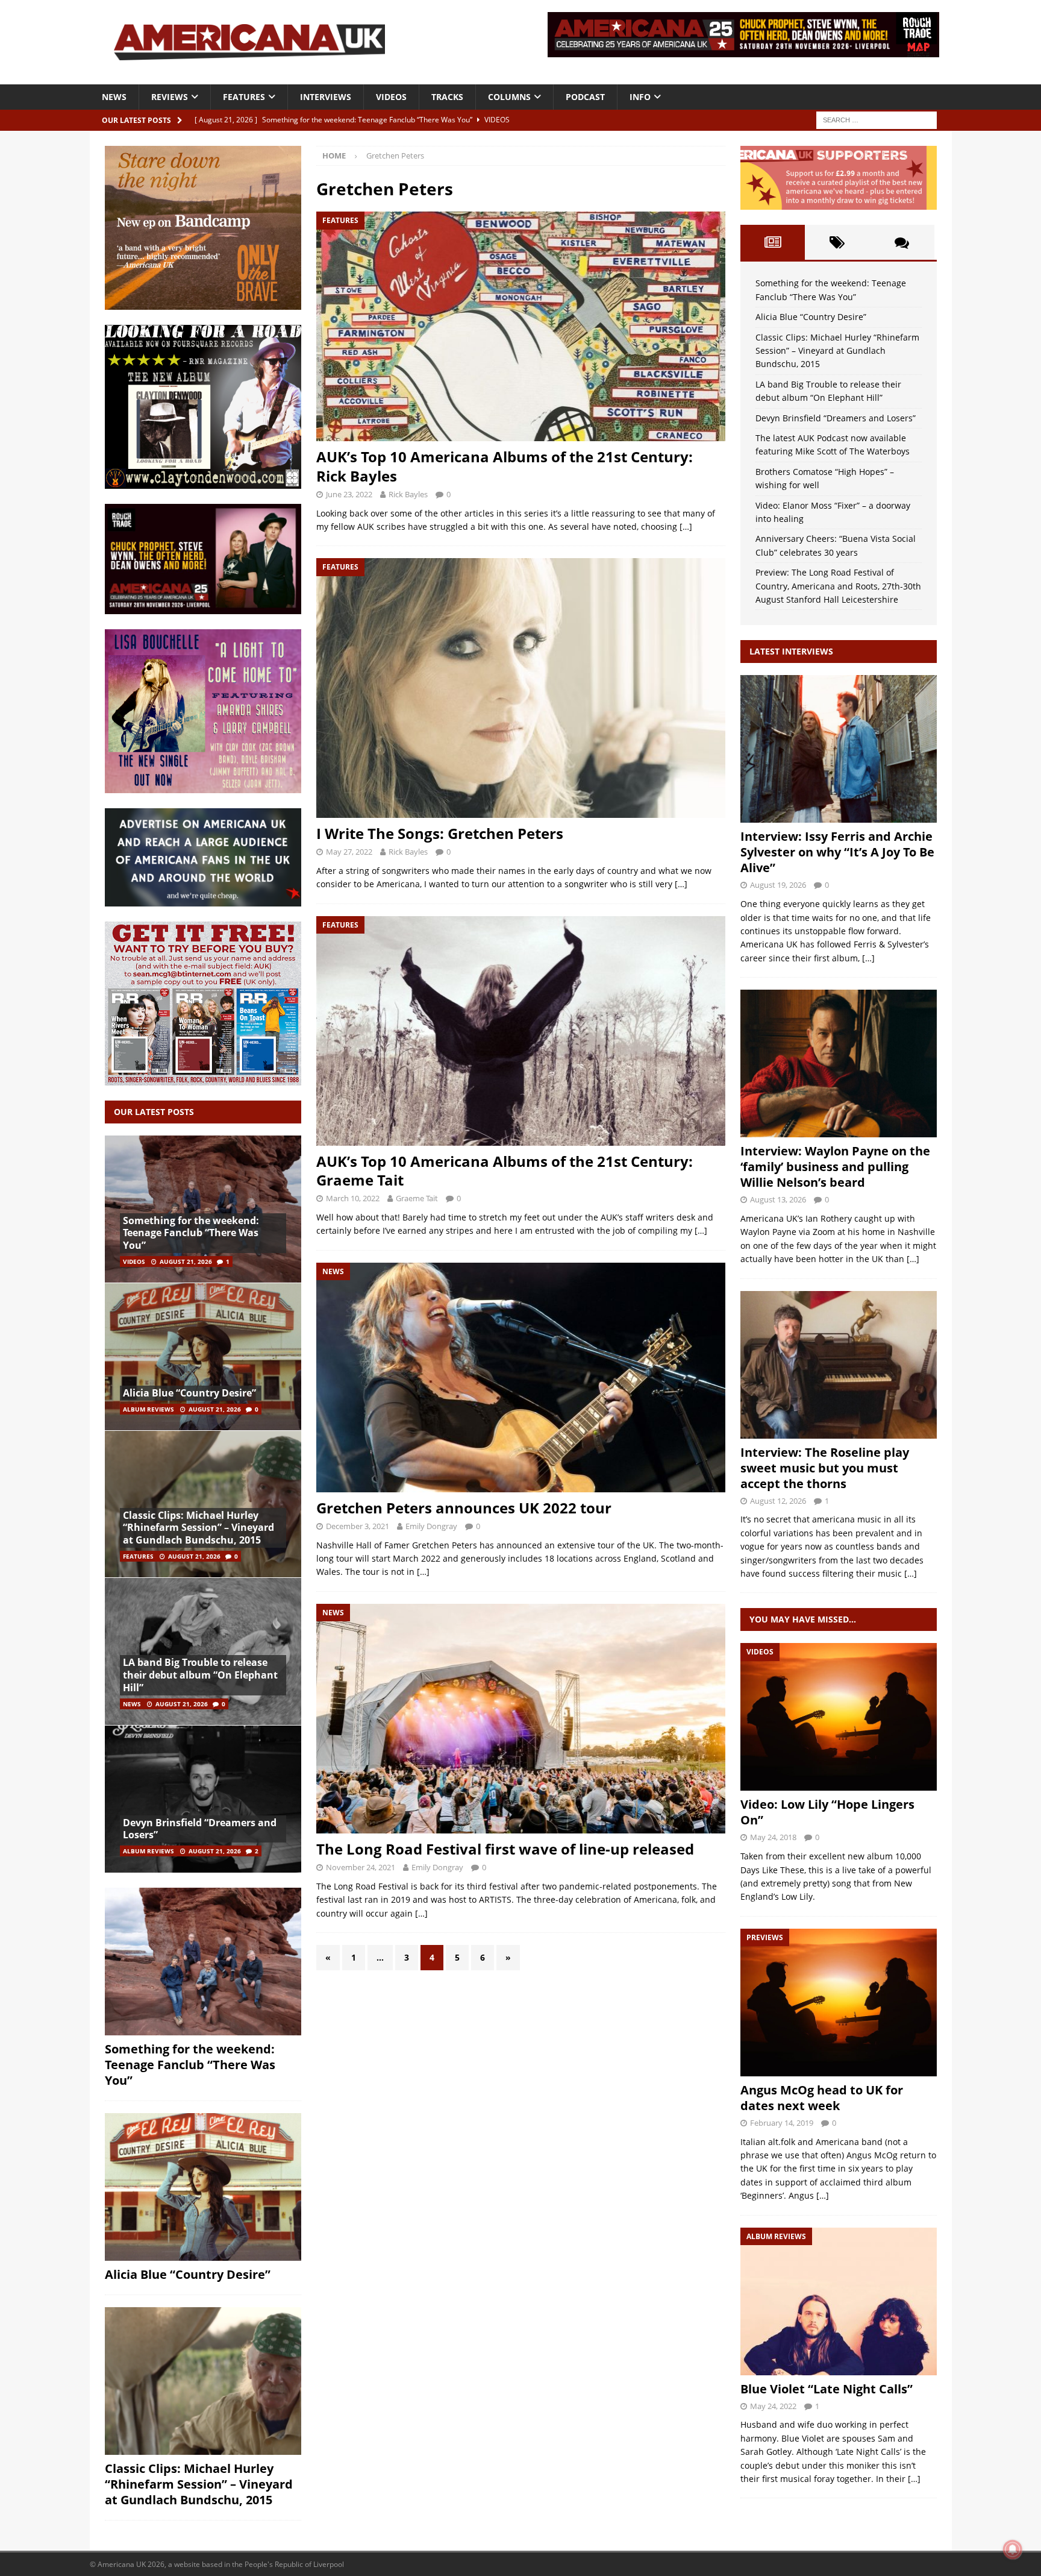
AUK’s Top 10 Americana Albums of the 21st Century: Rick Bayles (505, 466)
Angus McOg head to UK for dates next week (822, 2098)
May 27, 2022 (349, 852)
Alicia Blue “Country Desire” (189, 1393)
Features (244, 97)
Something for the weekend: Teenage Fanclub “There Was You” (191, 1233)
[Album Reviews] (839, 2301)
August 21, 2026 (186, 1261)
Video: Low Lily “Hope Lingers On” (827, 1812)
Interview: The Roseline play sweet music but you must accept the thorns (825, 1468)
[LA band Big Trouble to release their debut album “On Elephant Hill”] (203, 1651)
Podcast (585, 97)
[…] (686, 526)
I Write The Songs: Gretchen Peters (440, 833)
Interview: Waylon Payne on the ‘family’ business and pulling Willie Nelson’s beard (835, 1167)
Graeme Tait (417, 1198)
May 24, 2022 (773, 2406)
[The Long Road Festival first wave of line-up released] (520, 1719)
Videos (391, 97)
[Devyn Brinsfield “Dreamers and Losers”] (203, 1799)
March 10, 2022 (353, 1198)
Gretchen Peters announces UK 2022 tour (464, 1508)
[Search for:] (877, 119)
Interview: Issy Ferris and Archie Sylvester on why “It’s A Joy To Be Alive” (837, 852)
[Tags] (837, 242)
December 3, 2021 (358, 1526)
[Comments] (902, 242)
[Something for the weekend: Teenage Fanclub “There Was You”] (203, 1209)
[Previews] (839, 2003)
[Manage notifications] (1013, 2549)
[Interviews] (839, 749)
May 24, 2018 (773, 1837)
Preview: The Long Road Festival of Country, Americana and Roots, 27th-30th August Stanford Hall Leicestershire (838, 586)
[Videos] (839, 1717)
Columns (509, 97)
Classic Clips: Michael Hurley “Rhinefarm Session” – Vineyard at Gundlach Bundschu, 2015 (199, 1528)
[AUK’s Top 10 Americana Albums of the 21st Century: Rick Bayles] (520, 326)
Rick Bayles (408, 494)
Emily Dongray (431, 1526)
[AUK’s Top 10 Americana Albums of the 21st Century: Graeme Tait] (520, 1031)
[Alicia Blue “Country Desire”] (203, 1356)
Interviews (326, 97)
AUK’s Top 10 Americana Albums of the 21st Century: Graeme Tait (505, 1170)
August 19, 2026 (778, 885)
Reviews (170, 97)
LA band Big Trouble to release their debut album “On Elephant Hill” (200, 1675)
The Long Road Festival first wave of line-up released (505, 1849)
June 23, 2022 (349, 494)
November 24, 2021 (361, 1867)
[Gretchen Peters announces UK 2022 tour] (520, 1378)
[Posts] (773, 242)
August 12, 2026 (778, 1501)
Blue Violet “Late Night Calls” (827, 2389)
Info (640, 97)
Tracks (447, 97)
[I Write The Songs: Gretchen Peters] (520, 688)
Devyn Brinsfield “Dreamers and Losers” (200, 1829)
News (114, 97)
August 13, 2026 (778, 1199)
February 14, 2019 (782, 2123)
